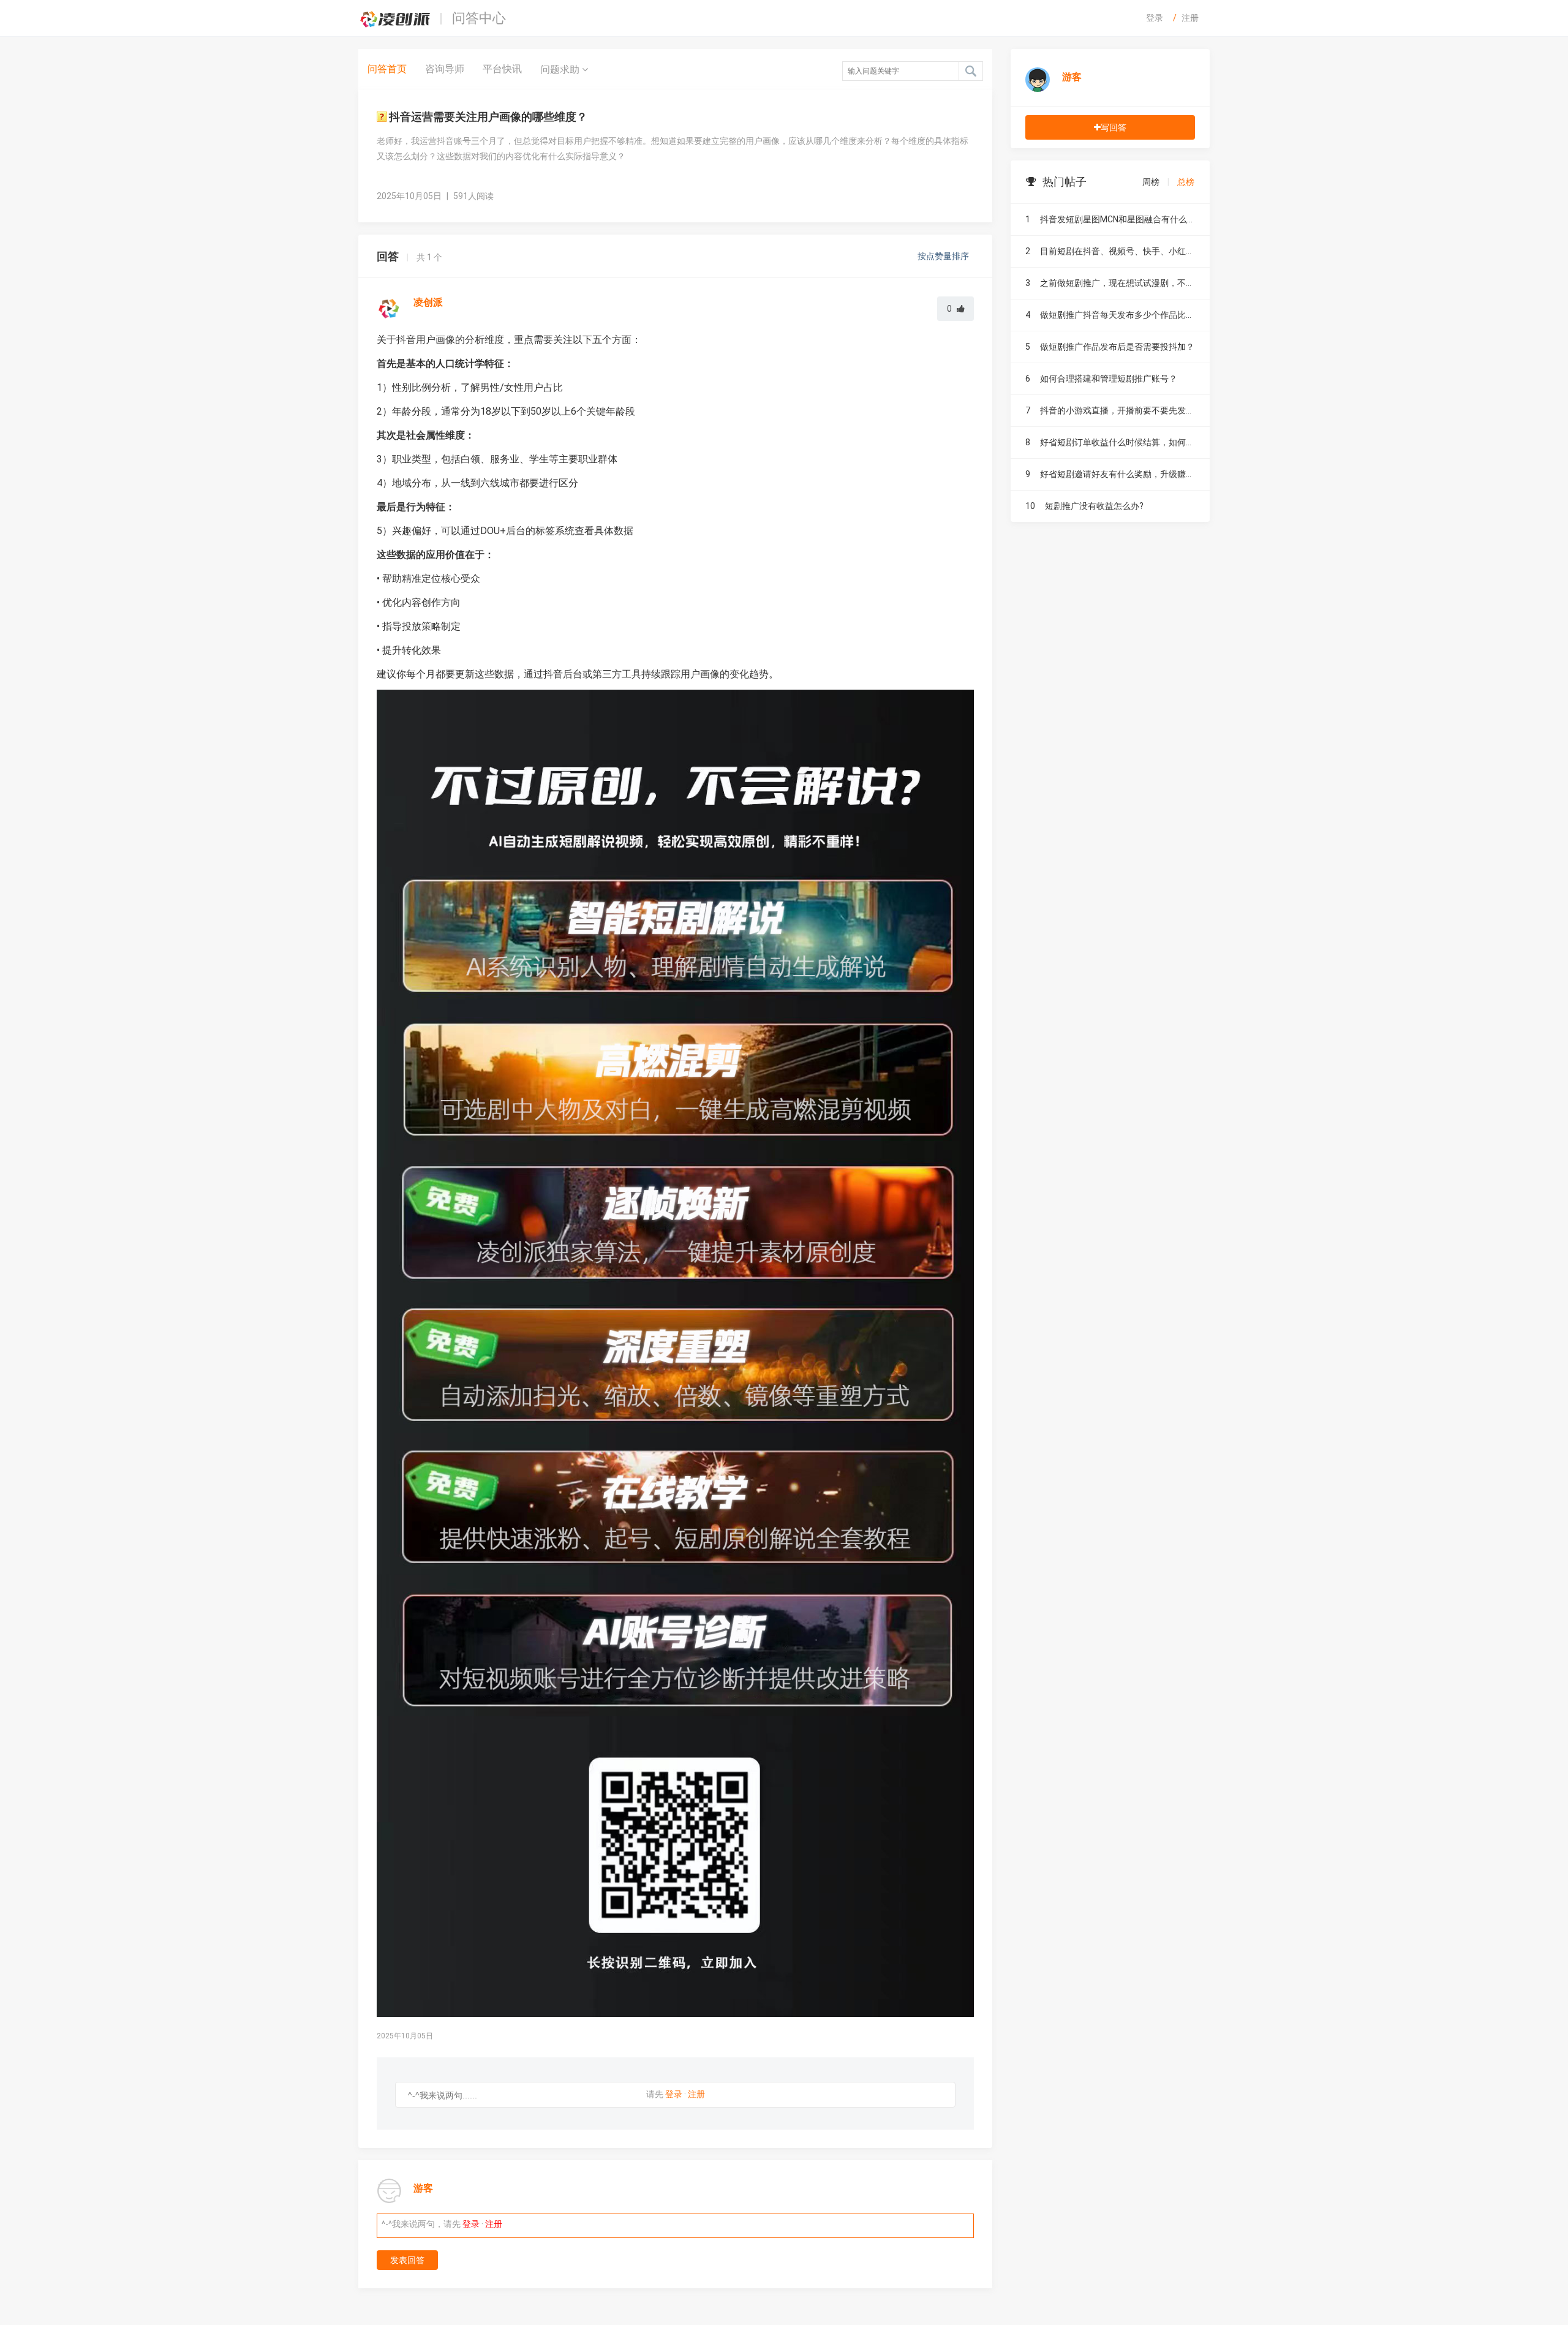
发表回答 (407, 2260)
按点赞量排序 (944, 256)
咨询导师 (445, 69)
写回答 (1114, 127)
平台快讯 (502, 69)
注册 (1190, 18)
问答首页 (387, 69)
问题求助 (561, 70)
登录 (1155, 18)
